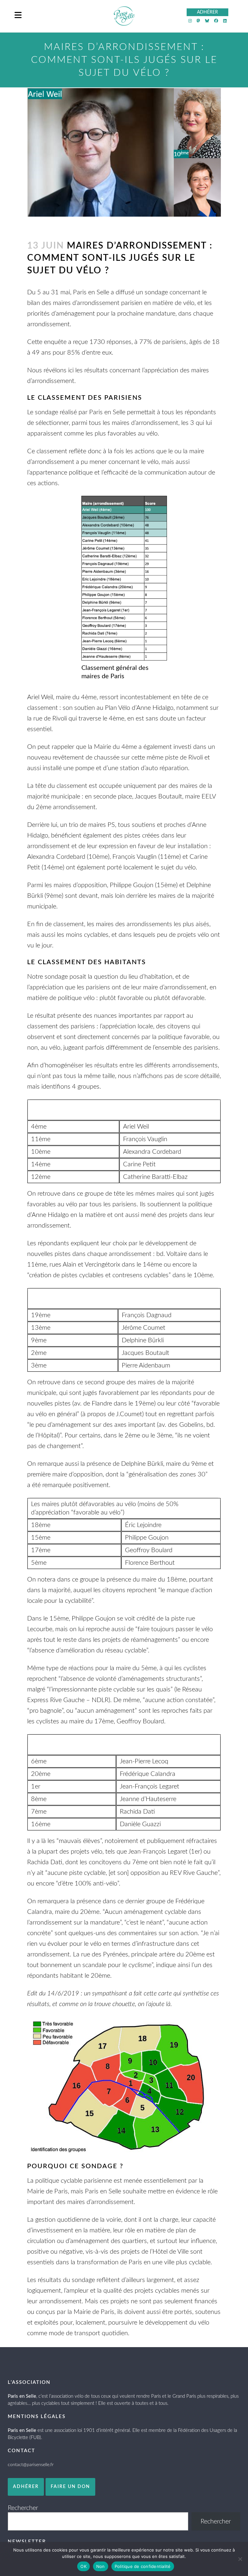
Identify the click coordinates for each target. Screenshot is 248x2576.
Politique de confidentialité (143, 2566)
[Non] (240, 2559)
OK (83, 2566)
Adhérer (26, 2487)
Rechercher (23, 2508)
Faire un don (70, 2487)
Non (101, 2566)
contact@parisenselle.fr (31, 2465)
